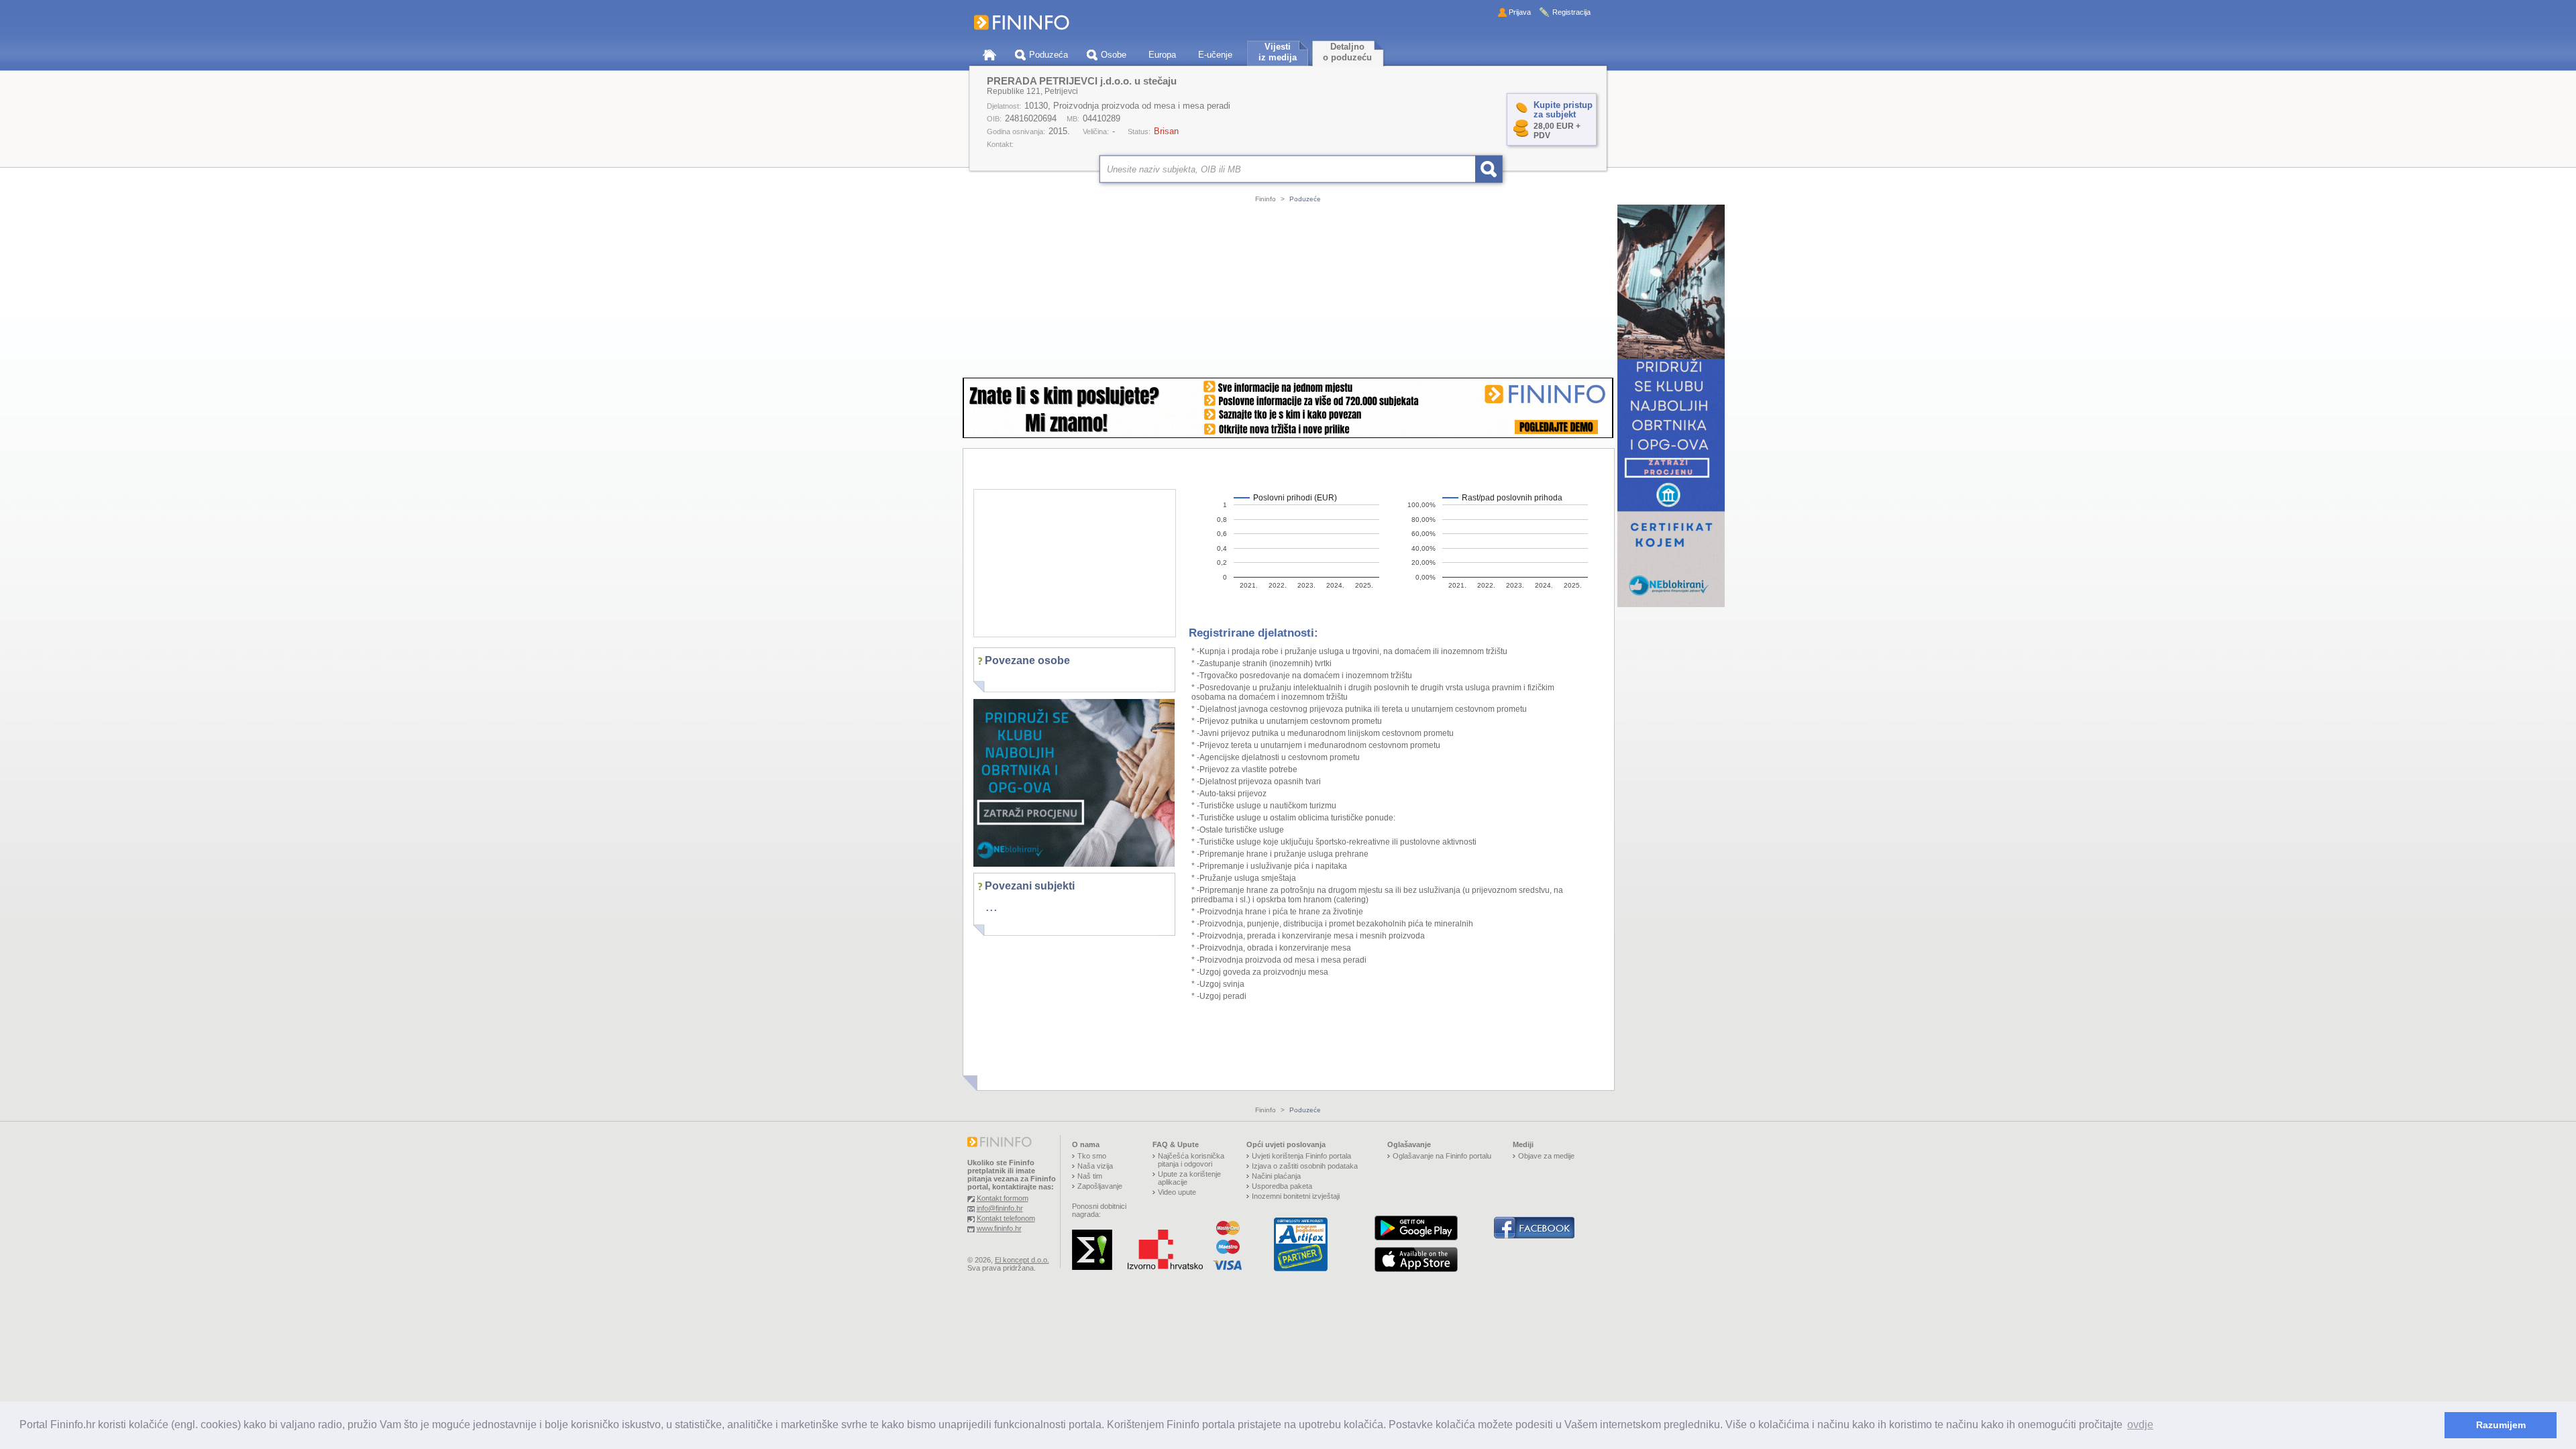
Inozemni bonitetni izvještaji (1296, 1196)
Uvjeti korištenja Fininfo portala (1301, 1156)
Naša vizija (1095, 1166)
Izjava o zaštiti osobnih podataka (1305, 1166)
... (991, 906)
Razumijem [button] (2501, 1425)
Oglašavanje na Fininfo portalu (1442, 1156)
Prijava (1520, 12)
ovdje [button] (2140, 1425)
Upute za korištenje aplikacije (1189, 1178)
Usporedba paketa (1282, 1186)
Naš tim (1090, 1176)
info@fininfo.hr (1000, 1208)
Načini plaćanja (1276, 1176)
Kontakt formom (1003, 1198)
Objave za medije (1546, 1156)
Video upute (1177, 1192)
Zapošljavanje (1100, 1186)
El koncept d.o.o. (1022, 1260)
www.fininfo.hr (999, 1228)
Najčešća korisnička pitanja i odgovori (1191, 1160)
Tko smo (1092, 1156)
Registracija (1571, 12)
